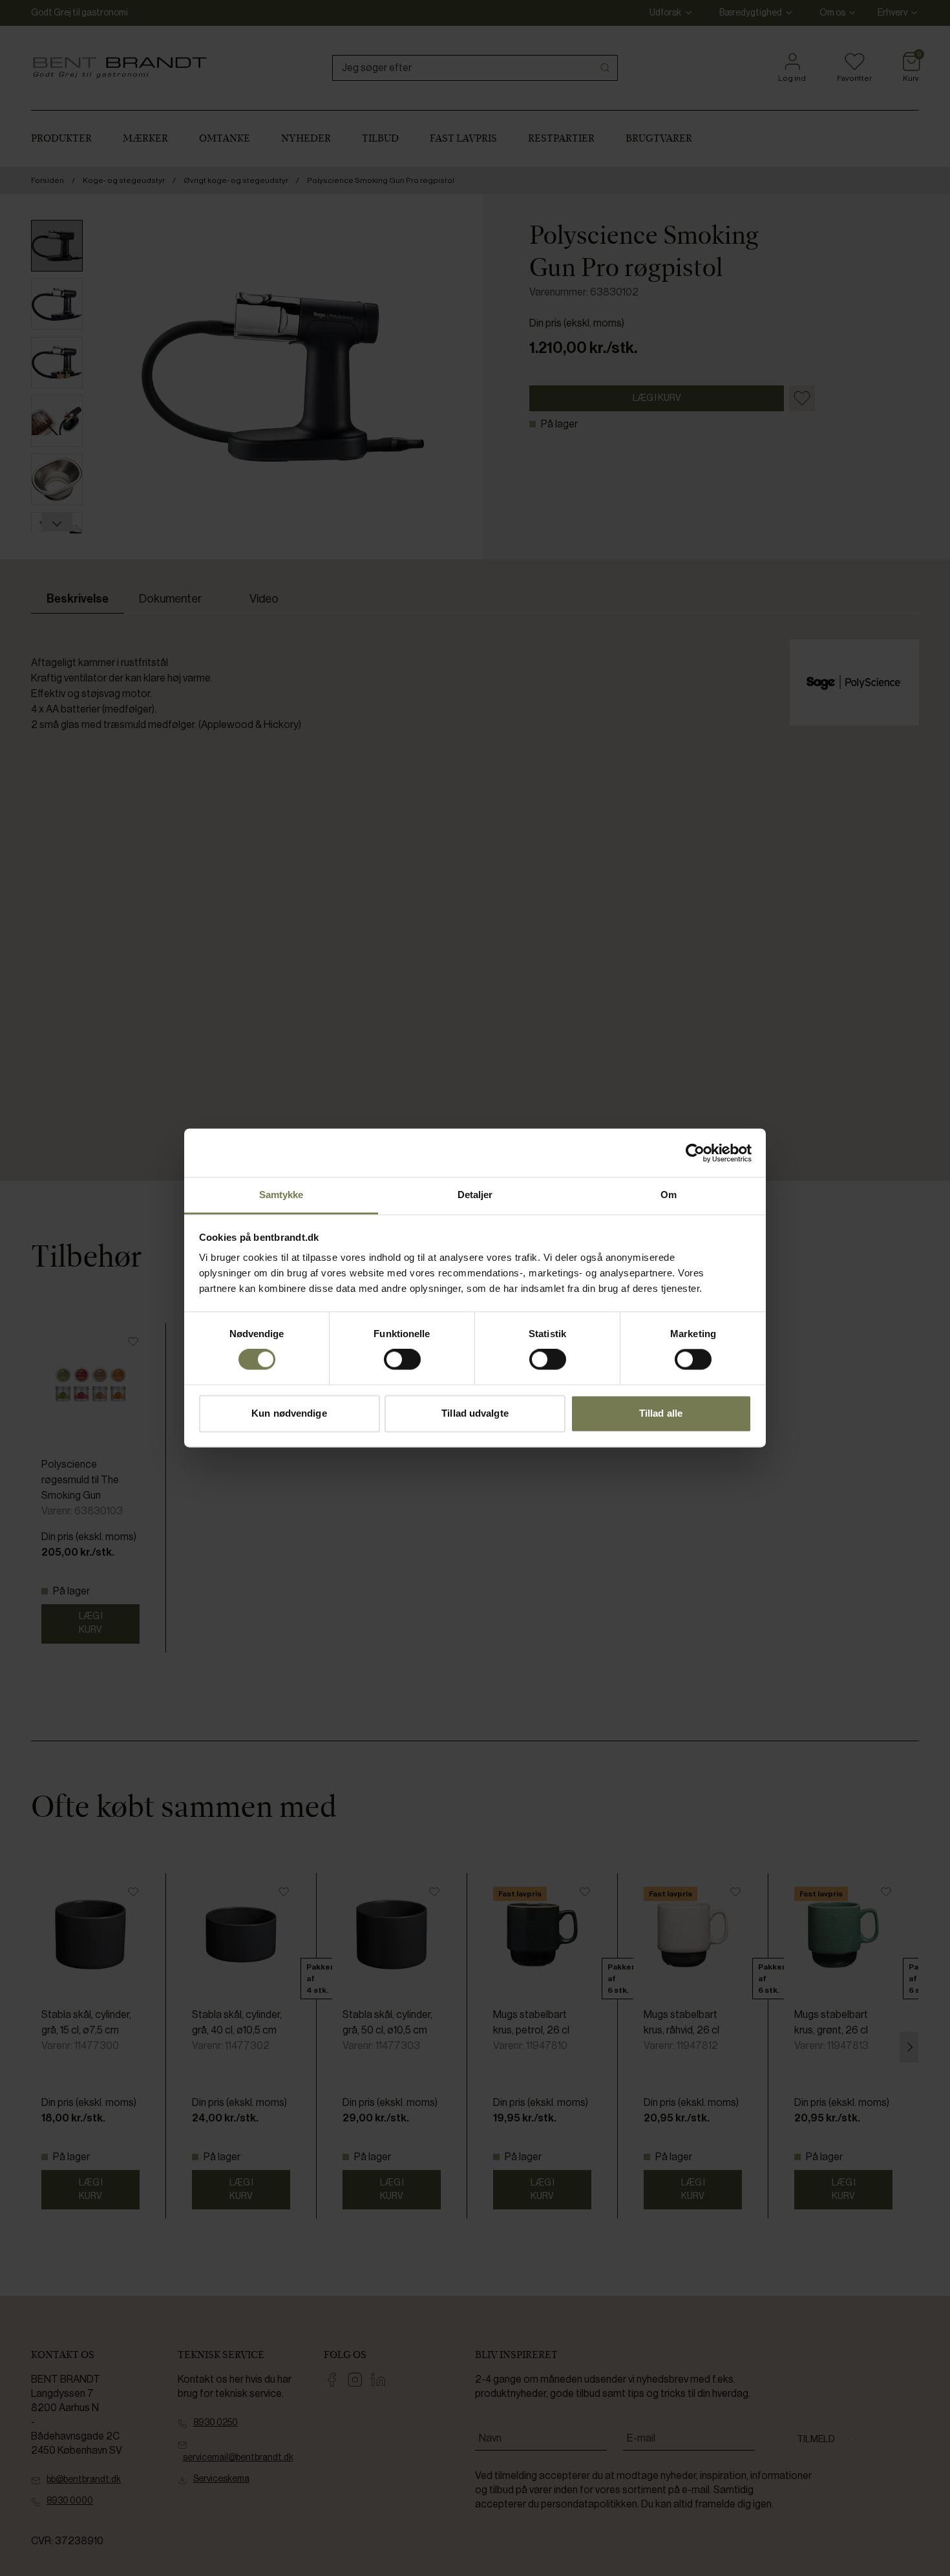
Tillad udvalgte (475, 1413)
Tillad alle (661, 1413)
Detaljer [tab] (475, 1195)
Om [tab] (669, 1195)
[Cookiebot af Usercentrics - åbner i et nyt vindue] (695, 1153)
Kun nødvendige (289, 1413)
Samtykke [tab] (281, 1195)
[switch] (402, 1360)
